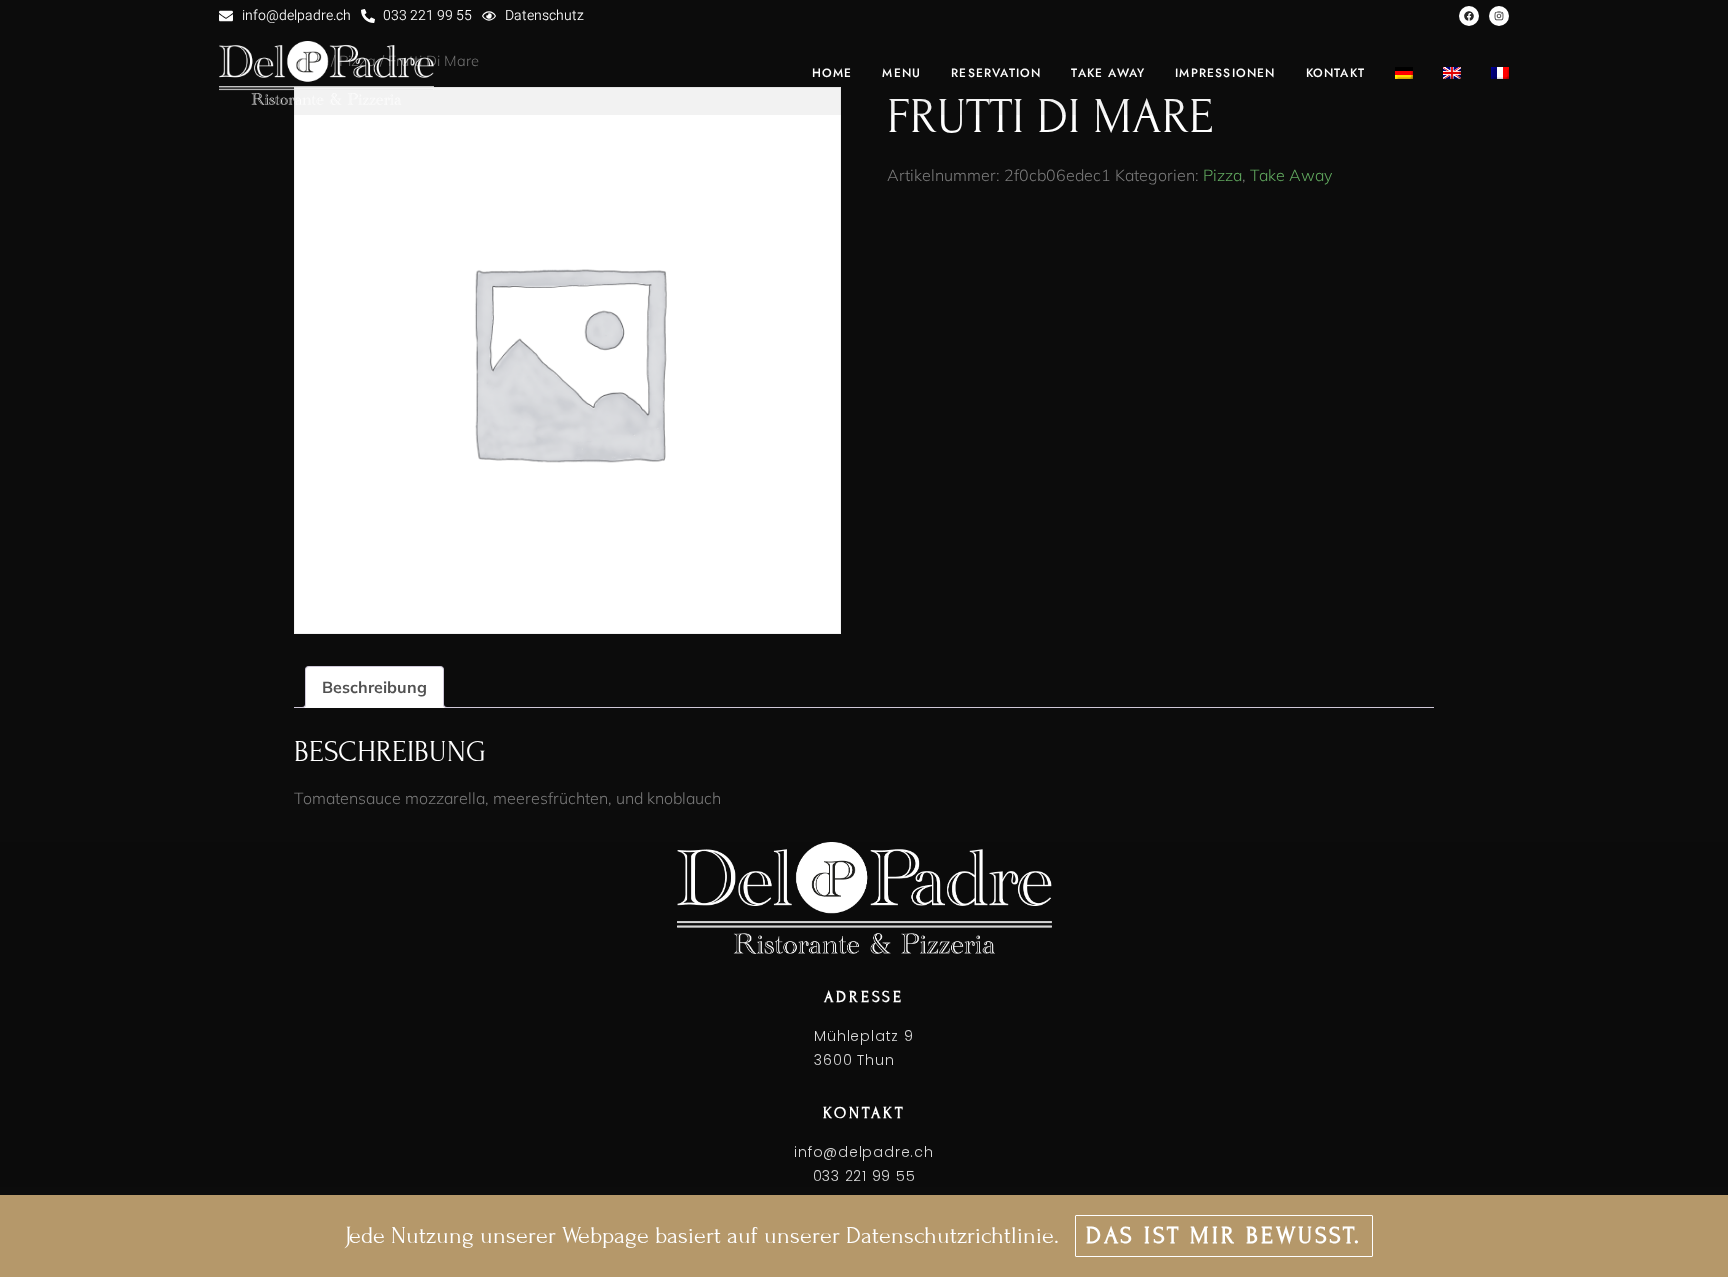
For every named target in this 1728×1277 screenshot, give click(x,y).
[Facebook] (1469, 16)
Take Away (1291, 175)
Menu (901, 73)
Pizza (1222, 175)
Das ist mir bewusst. (1224, 1235)
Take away (1108, 73)
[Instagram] (1499, 16)
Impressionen (1225, 73)
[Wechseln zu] (1404, 73)
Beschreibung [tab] (374, 687)
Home (832, 73)
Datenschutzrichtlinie (950, 1235)
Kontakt (1335, 73)
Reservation (996, 73)
